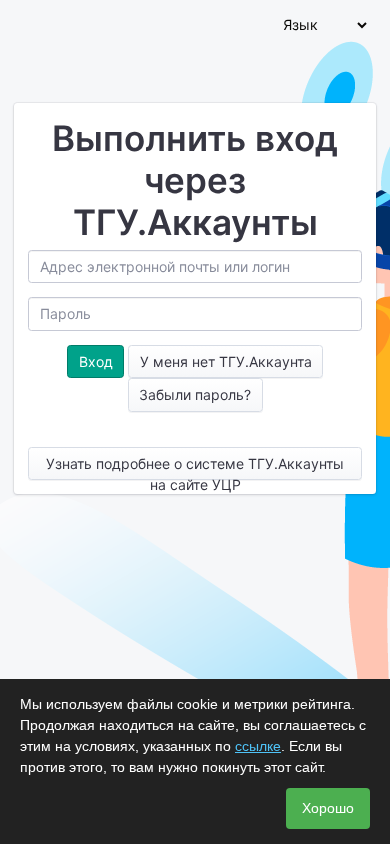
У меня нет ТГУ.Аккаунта (226, 361)
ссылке (258, 746)
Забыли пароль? (195, 394)
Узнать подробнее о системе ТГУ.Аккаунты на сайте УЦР (195, 467)
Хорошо (328, 808)
